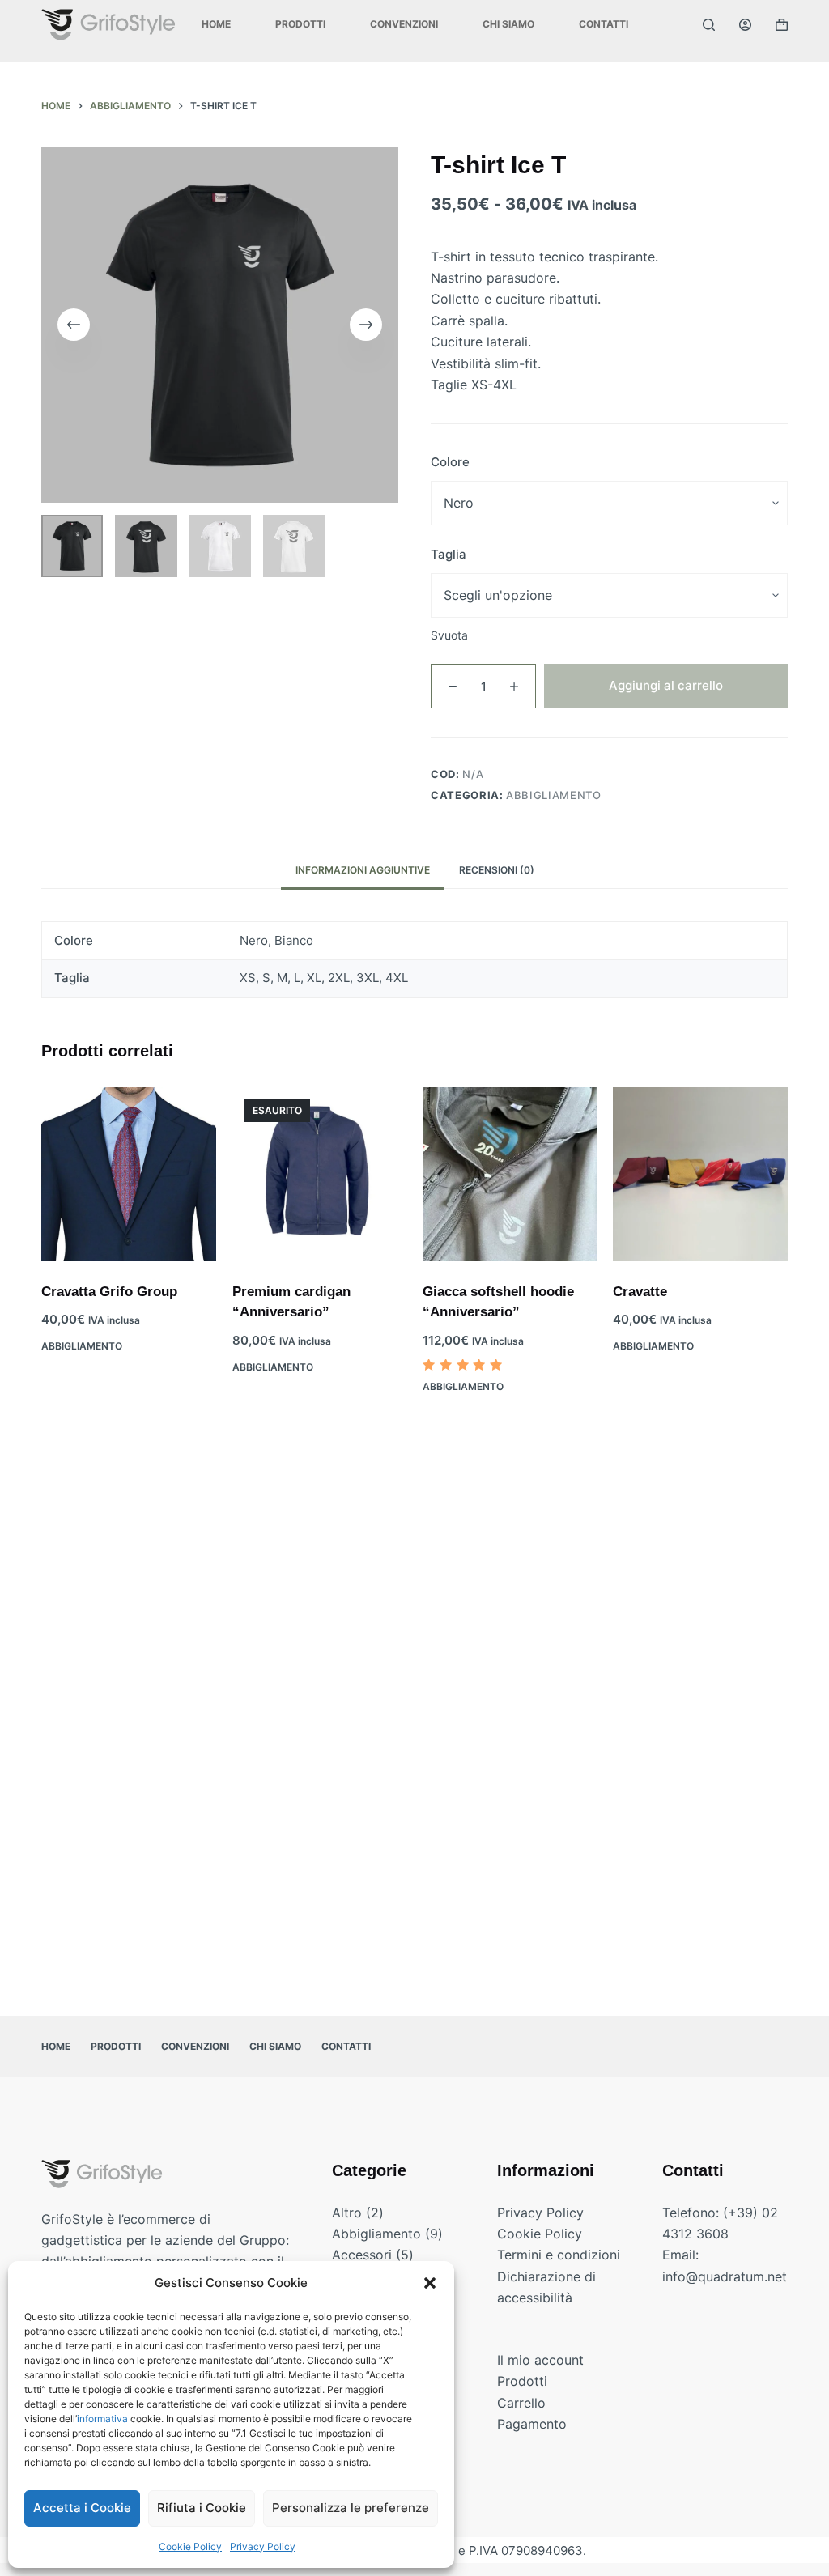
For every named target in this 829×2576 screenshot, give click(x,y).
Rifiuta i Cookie (202, 2508)
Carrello (521, 2403)
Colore (450, 462)
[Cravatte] (700, 1174)
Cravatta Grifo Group (109, 1292)
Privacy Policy (263, 2546)
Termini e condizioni (559, 2255)
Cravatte (640, 1292)
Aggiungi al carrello (666, 685)
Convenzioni (404, 24)
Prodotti (300, 24)
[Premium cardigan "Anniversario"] (319, 1174)
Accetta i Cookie (82, 2508)
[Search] (709, 25)
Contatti (604, 24)
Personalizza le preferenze (351, 2508)
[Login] (745, 25)
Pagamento (532, 2424)
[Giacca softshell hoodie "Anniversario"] (510, 1174)
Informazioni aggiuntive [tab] (363, 870)
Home (216, 24)
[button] (430, 2283)
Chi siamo (508, 24)
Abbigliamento (553, 795)
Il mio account (540, 2360)
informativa (102, 2419)
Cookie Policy (190, 2546)
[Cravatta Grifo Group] (128, 1174)
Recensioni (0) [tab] (497, 870)
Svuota (449, 635)
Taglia (449, 554)
